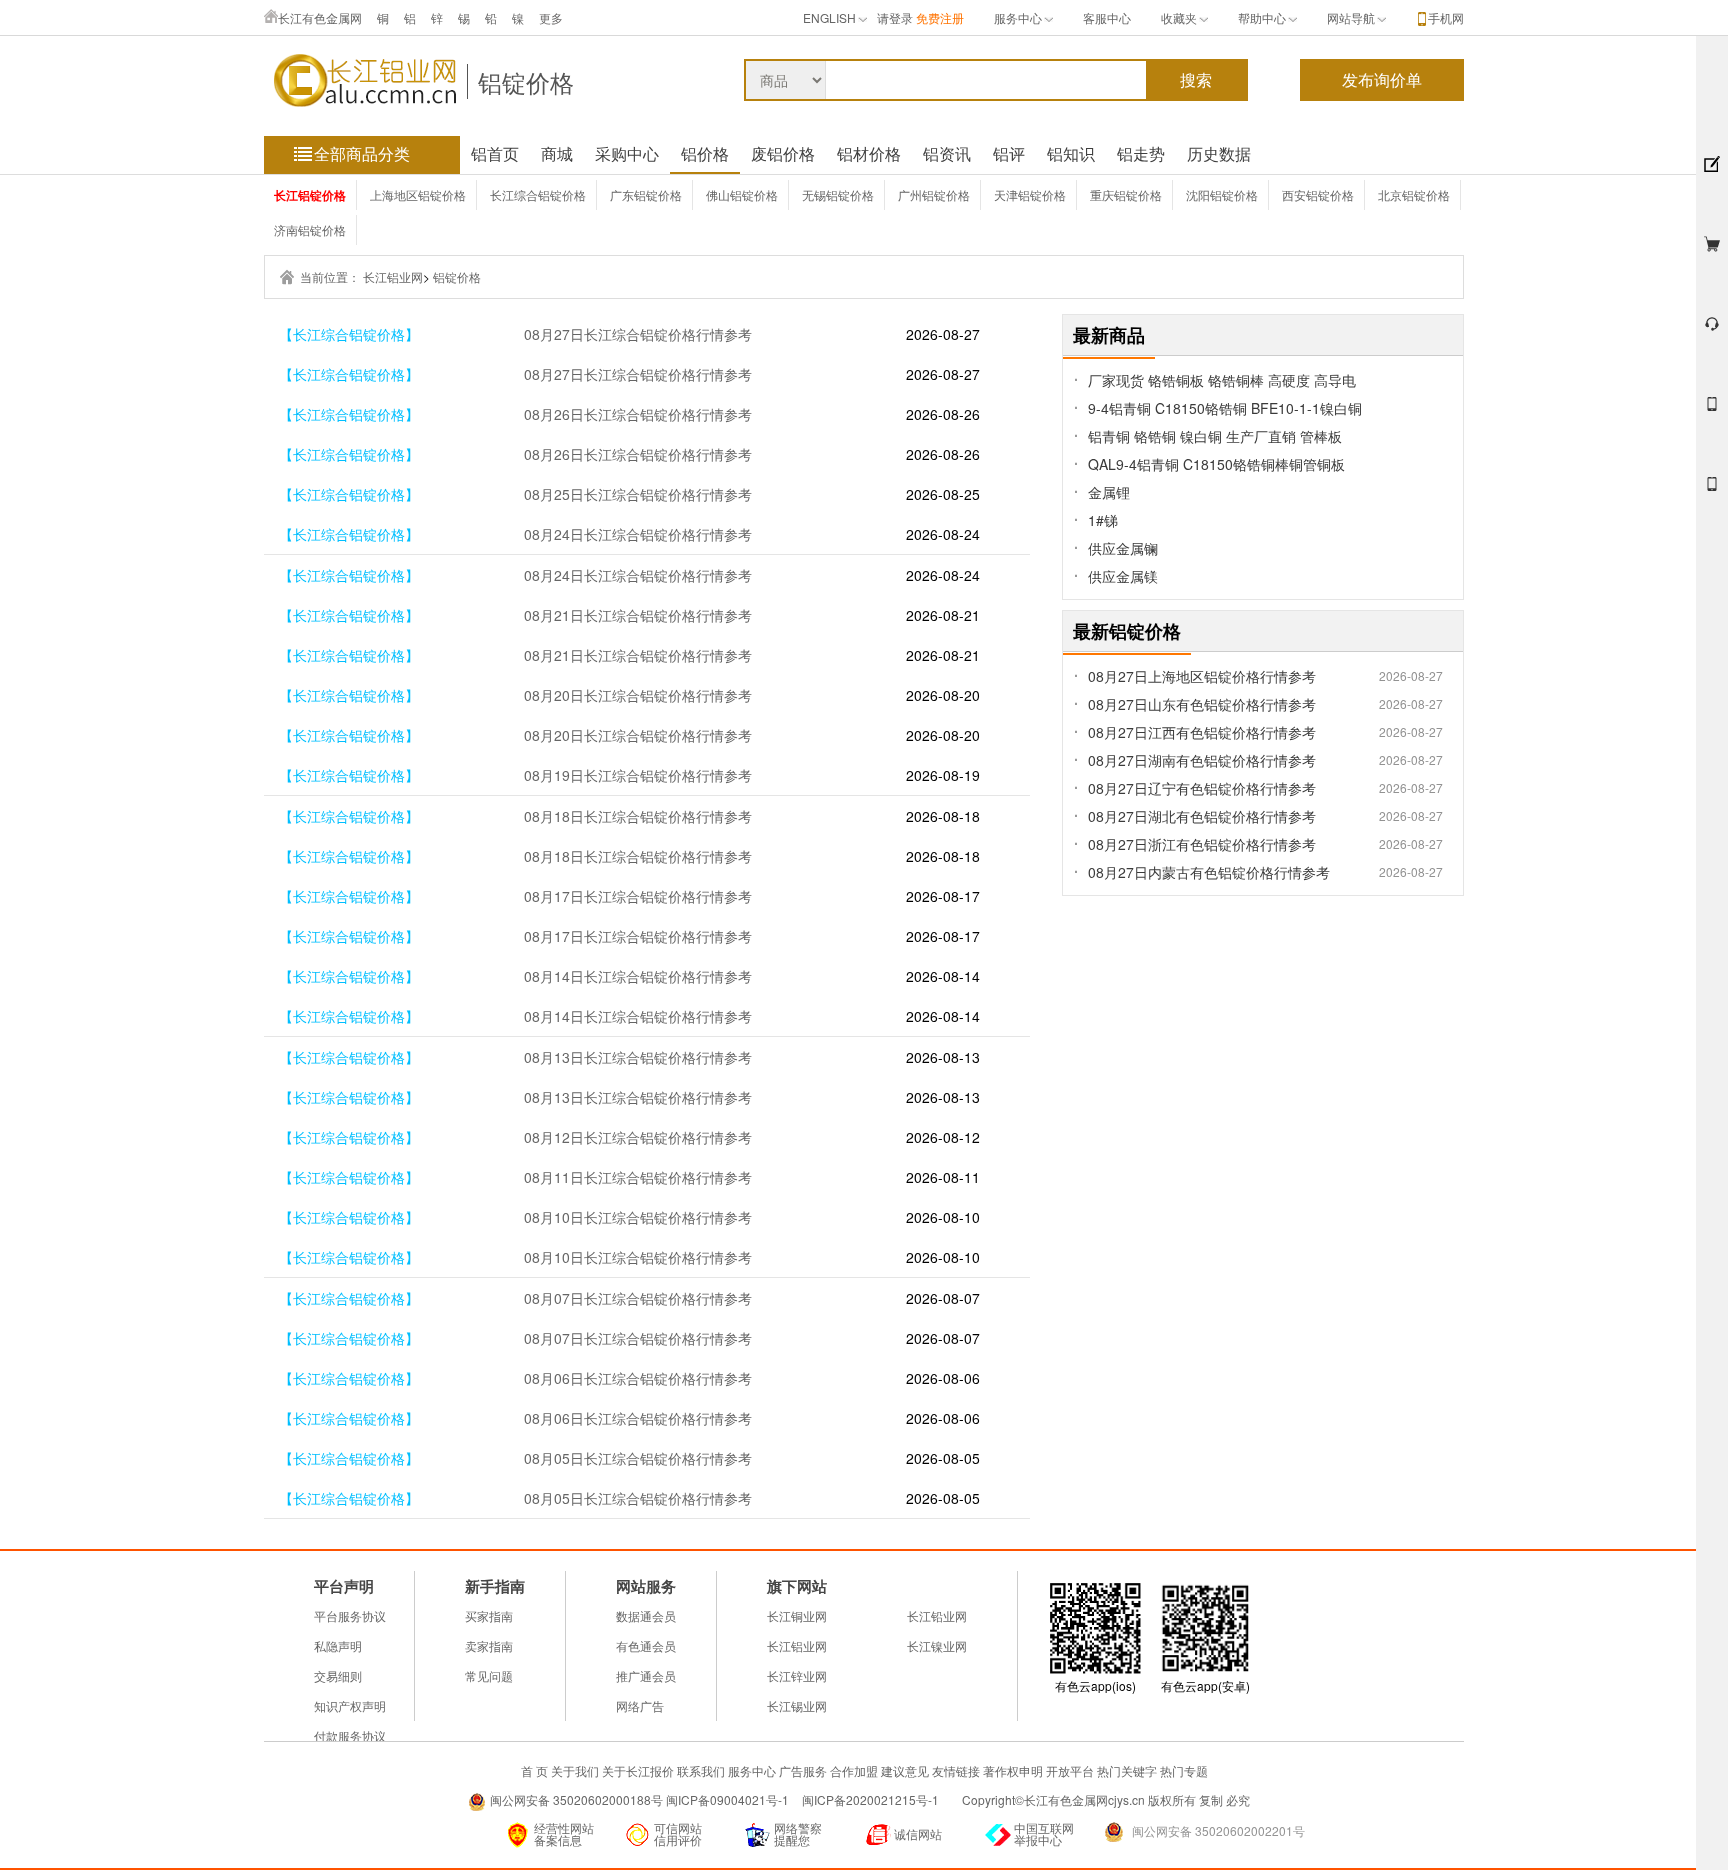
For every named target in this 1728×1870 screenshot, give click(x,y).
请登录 (895, 17)
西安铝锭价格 (1318, 194)
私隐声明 (338, 1645)
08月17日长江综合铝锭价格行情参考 (638, 896)
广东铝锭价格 (646, 194)
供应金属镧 (1123, 548)
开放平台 (1070, 1770)
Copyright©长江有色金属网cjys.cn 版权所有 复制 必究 (1106, 1799)
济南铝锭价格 (310, 229)
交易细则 (338, 1675)
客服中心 (1107, 17)
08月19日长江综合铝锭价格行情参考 (638, 775)
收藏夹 (1179, 17)
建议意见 (905, 1770)
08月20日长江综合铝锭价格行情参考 (638, 695)
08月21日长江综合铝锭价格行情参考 (638, 615)
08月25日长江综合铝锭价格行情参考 (638, 494)
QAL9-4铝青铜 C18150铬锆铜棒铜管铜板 (1216, 464)
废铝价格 (783, 153)
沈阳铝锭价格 (1222, 194)
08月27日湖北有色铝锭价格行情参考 (1202, 816)
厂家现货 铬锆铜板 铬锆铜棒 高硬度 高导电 (1222, 380)
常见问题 (489, 1675)
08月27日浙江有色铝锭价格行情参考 (1202, 844)
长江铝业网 (393, 276)
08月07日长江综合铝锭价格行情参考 (638, 1298)
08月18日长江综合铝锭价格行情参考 (638, 816)
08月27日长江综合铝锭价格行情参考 (638, 334)
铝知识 (1071, 153)
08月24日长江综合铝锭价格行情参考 (638, 534)
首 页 (534, 1770)
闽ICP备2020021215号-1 (872, 1799)
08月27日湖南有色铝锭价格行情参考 (1202, 760)
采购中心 (627, 153)
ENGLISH (829, 17)
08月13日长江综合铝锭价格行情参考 (638, 1057)
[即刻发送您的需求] (1712, 412)
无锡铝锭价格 (838, 194)
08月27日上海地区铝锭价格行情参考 (1202, 676)
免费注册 (940, 17)
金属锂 (1109, 492)
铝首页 (495, 153)
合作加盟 (854, 1770)
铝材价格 (869, 153)
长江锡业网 (797, 1705)
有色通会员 (646, 1645)
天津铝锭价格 (1030, 194)
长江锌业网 (797, 1675)
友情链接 (956, 1770)
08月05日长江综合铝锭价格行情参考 (638, 1458)
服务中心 (1018, 17)
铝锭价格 (526, 81)
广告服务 (803, 1770)
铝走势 (1141, 153)
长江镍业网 (937, 1645)
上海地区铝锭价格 (418, 194)
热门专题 (1184, 1770)
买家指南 (489, 1615)
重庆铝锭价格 (1126, 194)
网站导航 (1351, 17)
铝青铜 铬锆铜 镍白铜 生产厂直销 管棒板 (1215, 436)
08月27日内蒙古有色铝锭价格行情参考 (1209, 872)
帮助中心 (1262, 17)
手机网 (1446, 17)
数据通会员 (646, 1615)
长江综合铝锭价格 (538, 194)
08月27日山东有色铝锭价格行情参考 (1202, 704)
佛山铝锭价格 (742, 194)
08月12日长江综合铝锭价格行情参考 (638, 1137)
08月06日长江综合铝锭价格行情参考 (638, 1378)
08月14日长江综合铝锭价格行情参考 (638, 976)
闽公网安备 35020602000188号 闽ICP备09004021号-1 (639, 1799)
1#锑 (1103, 520)
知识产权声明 (350, 1705)
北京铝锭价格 (1414, 194)
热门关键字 (1127, 1770)
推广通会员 (646, 1675)
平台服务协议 (350, 1615)
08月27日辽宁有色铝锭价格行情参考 (1202, 788)
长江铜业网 (797, 1615)
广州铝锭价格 (934, 194)
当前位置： (330, 276)
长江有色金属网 (320, 17)
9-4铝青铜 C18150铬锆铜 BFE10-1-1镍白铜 (1225, 408)
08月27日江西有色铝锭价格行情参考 (1202, 732)
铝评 (1009, 153)
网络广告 (640, 1705)
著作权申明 (1013, 1770)
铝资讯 (947, 153)
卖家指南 (489, 1645)
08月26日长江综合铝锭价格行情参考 (638, 414)
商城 (557, 153)
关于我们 (575, 1770)
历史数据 (1219, 153)
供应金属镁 (1123, 576)
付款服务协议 (350, 1735)
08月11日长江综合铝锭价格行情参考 (638, 1177)
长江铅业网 (937, 1615)
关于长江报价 (638, 1770)
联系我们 (701, 1770)
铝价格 (705, 153)
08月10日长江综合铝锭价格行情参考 (638, 1217)
